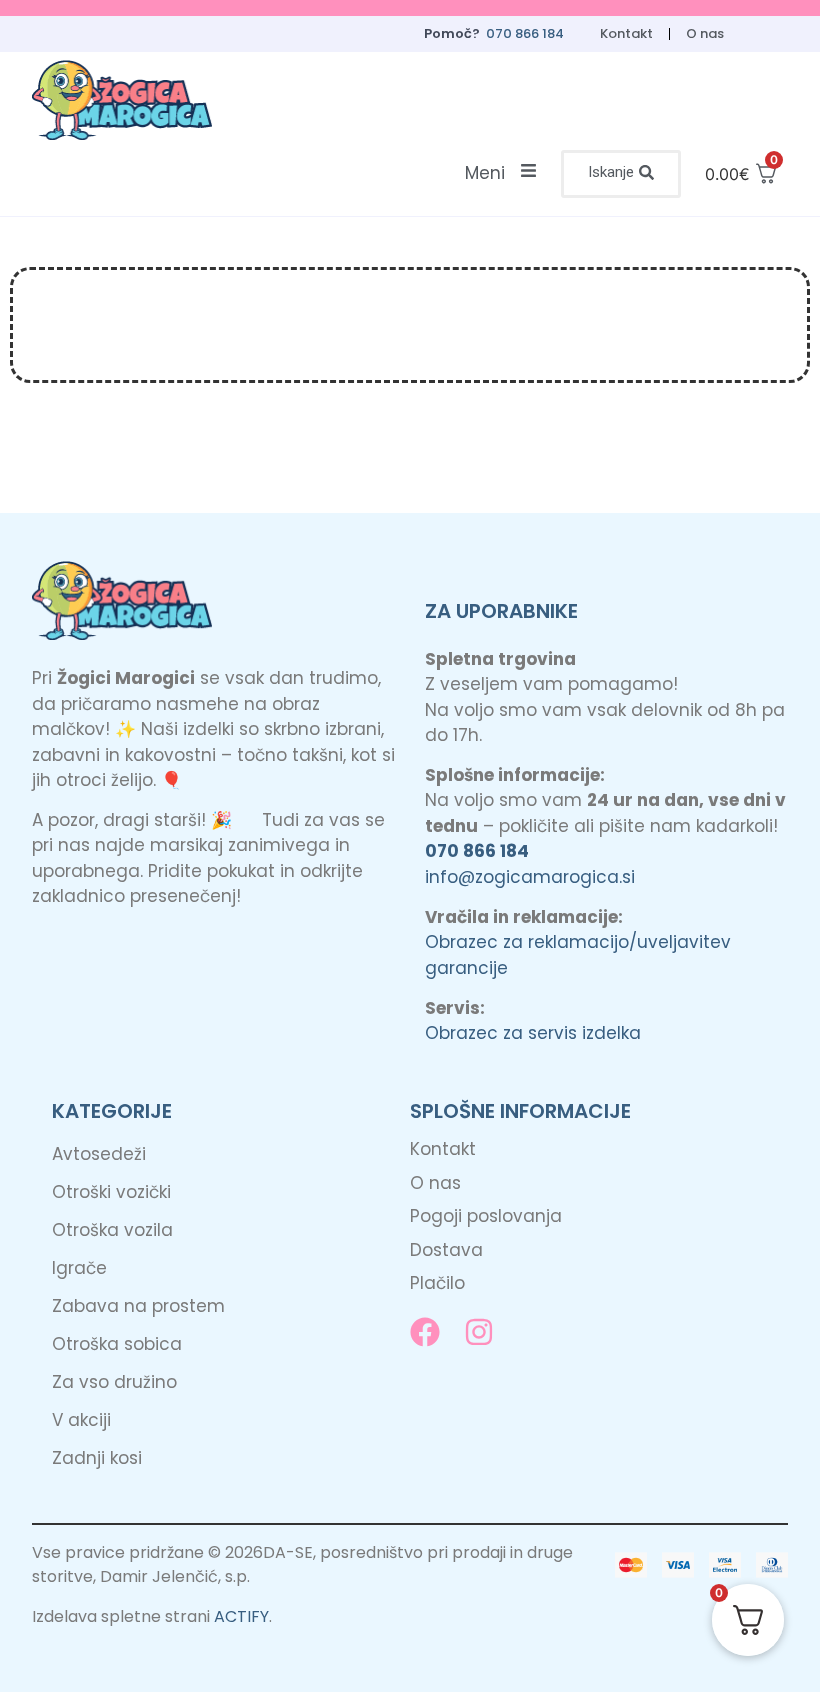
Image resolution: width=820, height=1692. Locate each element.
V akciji (81, 1420)
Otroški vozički (111, 1192)
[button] (621, 174)
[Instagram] (479, 1332)
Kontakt (626, 33)
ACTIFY (241, 1616)
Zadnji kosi (97, 1458)
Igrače (79, 1268)
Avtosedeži (99, 1154)
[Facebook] (425, 1332)
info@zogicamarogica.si (530, 877)
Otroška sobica (117, 1344)
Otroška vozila (112, 1230)
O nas (705, 33)
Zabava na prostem (138, 1306)
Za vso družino (114, 1382)
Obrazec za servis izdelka (533, 1033)
